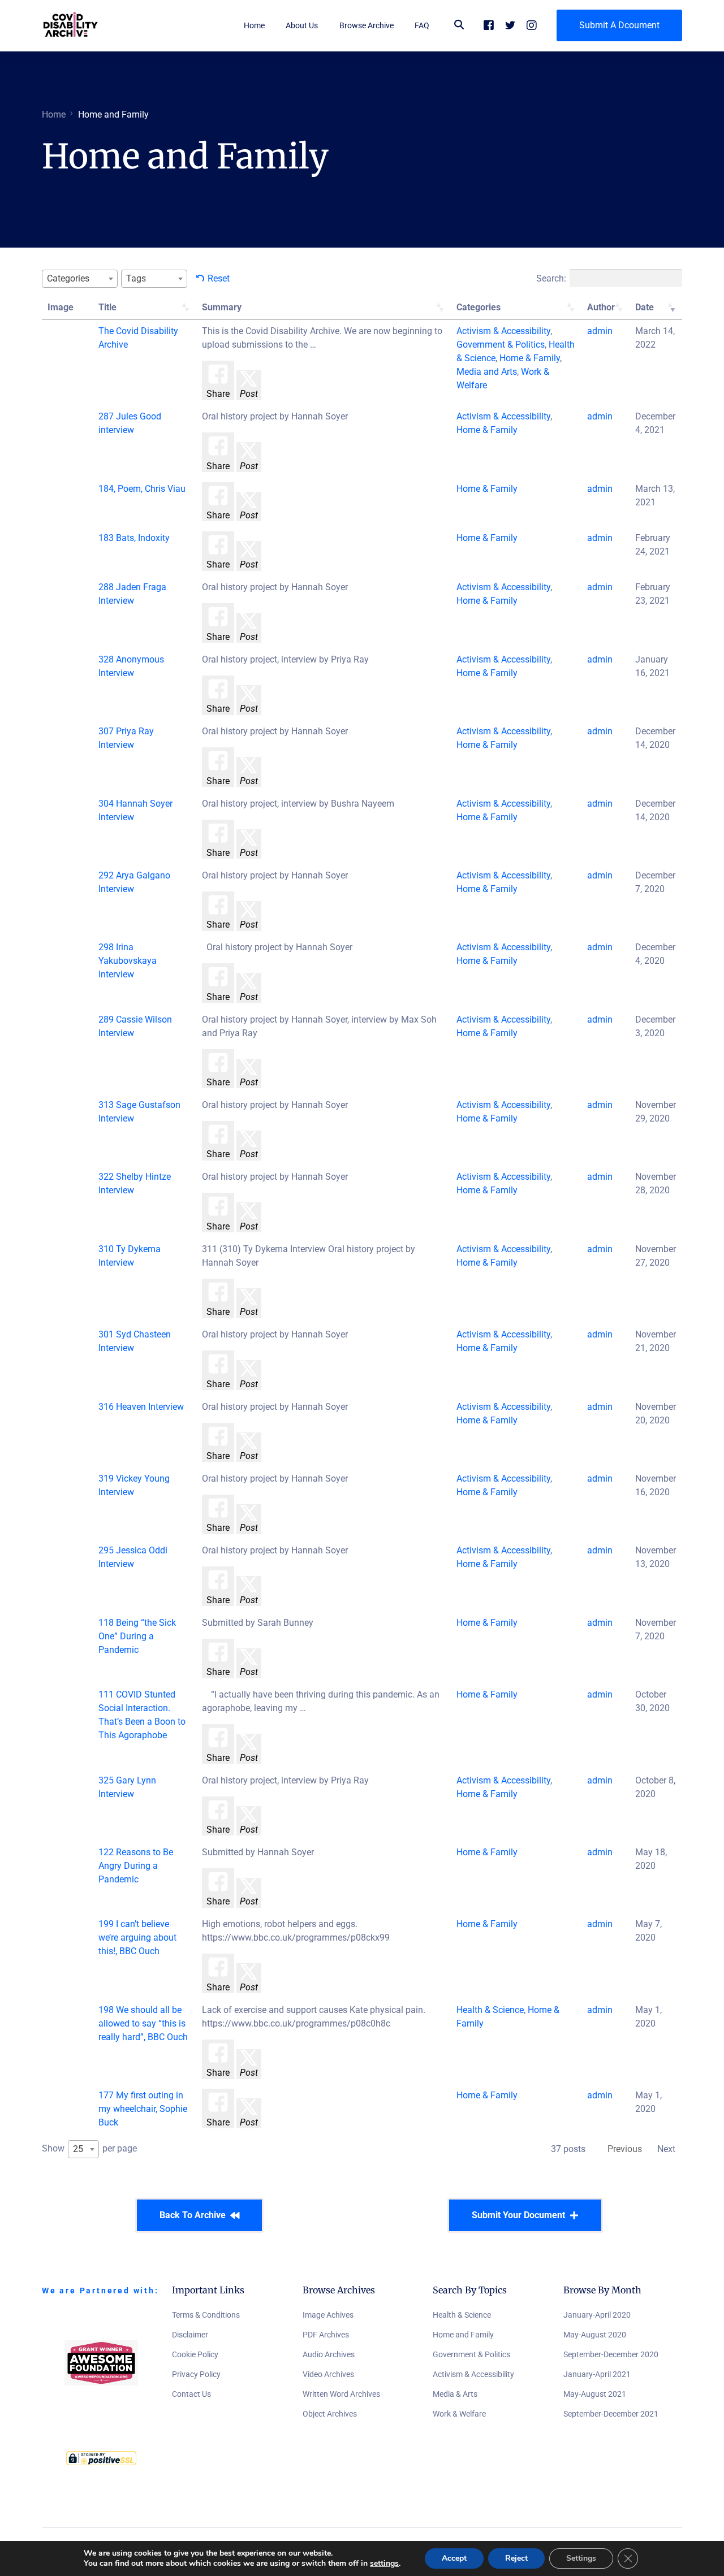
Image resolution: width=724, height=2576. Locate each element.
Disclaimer (190, 2335)
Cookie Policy (195, 2354)
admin (600, 331)
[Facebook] (489, 25)
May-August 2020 (595, 2335)
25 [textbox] (78, 2149)
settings (384, 2564)
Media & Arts (455, 2394)
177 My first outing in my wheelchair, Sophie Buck (143, 2109)
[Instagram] (532, 25)
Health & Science (462, 2315)
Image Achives (328, 2315)
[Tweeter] (510, 25)
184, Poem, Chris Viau (142, 489)
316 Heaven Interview (141, 1407)
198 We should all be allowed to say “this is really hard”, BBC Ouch (143, 2023)
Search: (551, 278)
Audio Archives (329, 2354)
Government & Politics (471, 2354)
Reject (516, 2558)
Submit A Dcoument (619, 25)
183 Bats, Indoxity (134, 538)
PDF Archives (326, 2335)
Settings (581, 2558)
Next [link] (666, 2149)
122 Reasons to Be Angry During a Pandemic (136, 1866)
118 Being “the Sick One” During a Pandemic (137, 1636)
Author (601, 307)
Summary (222, 307)
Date (645, 307)
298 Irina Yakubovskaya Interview (128, 961)
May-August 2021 (595, 2394)
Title (107, 307)
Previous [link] (625, 2149)
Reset (219, 278)
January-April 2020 (597, 2315)
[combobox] (80, 279)
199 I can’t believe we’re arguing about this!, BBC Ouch (137, 1938)
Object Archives (330, 2414)
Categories (479, 307)
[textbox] (72, 278)
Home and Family (463, 2335)
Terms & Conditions (206, 2315)
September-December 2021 (611, 2414)
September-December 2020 (611, 2354)
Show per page (89, 2149)
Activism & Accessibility (473, 2374)
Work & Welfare (459, 2414)
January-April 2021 (597, 2374)
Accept (454, 2558)
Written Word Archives (341, 2394)
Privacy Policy (196, 2374)
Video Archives (328, 2374)
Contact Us (191, 2394)
